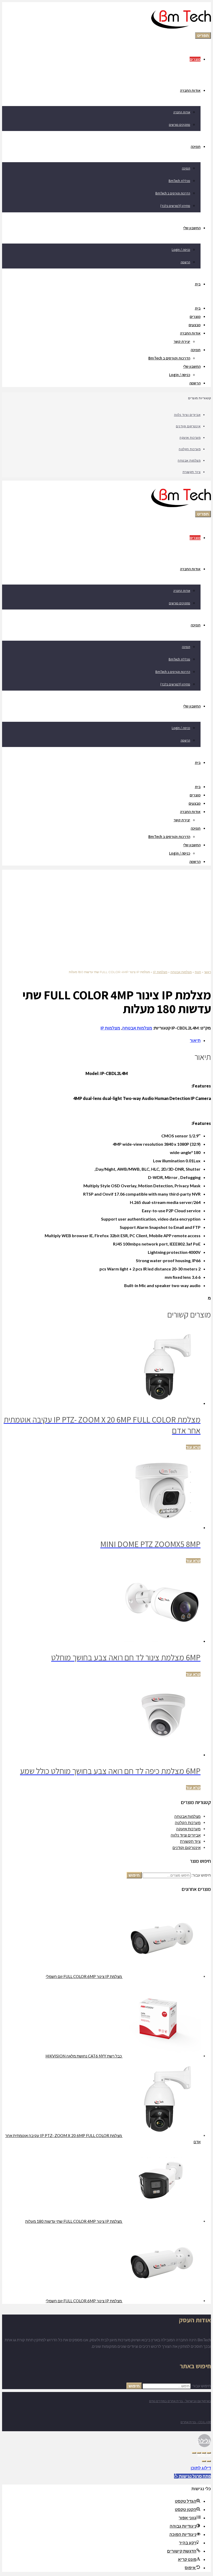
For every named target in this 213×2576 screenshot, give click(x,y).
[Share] (204, 2453)
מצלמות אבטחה (189, 460)
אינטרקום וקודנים (188, 426)
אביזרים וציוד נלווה (187, 415)
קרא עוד (193, 1447)
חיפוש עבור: (201, 1875)
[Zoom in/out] (194, 2453)
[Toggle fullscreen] (199, 2453)
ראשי (208, 972)
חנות (198, 972)
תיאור (195, 1040)
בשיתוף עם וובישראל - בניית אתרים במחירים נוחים (180, 2401)
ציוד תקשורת (192, 472)
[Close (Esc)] (209, 2453)
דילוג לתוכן (201, 2468)
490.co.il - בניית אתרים (196, 2422)
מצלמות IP (160, 972)
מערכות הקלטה (190, 449)
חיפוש (134, 1875)
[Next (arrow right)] (204, 2461)
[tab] (101, 1040)
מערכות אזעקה (190, 437)
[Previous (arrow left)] (209, 2461)
